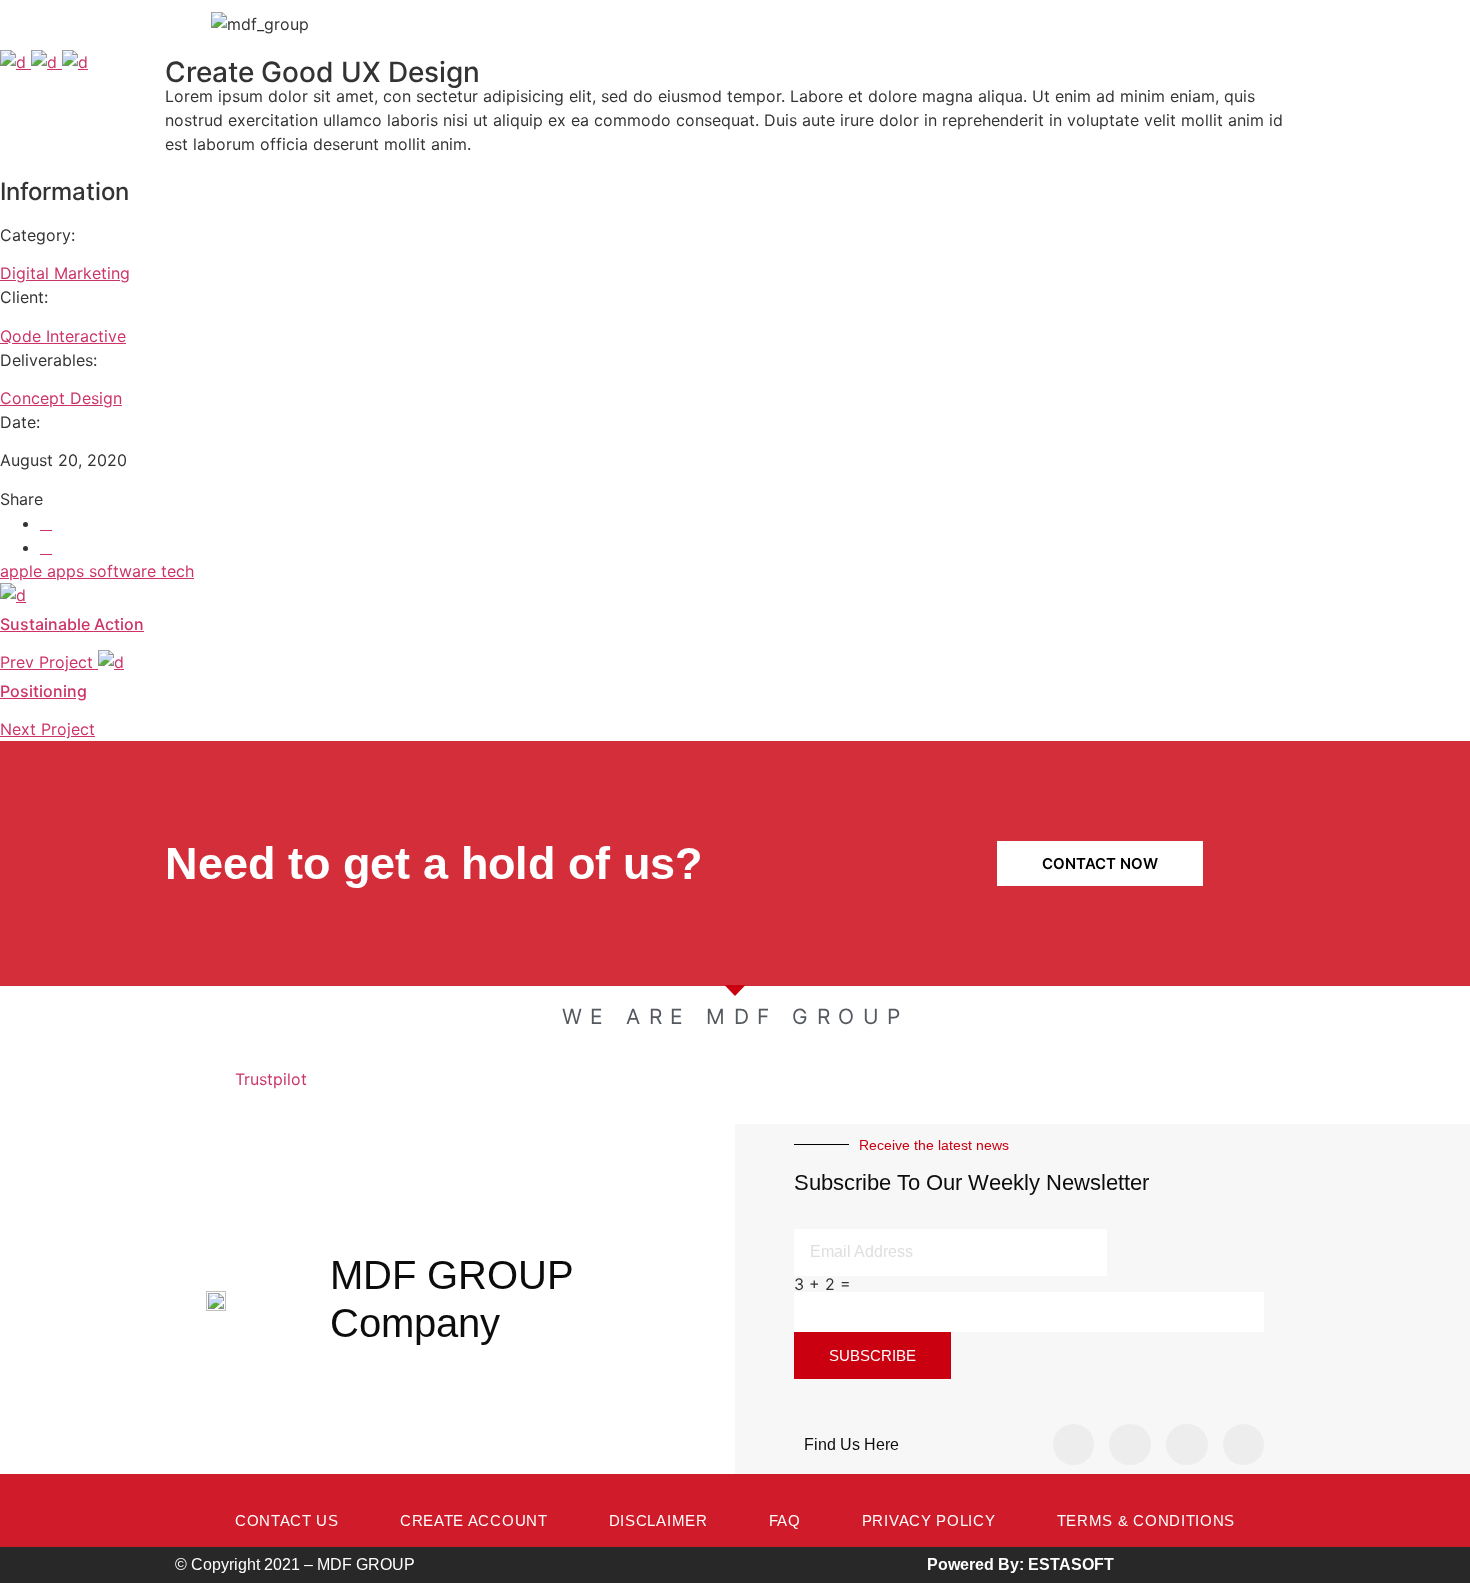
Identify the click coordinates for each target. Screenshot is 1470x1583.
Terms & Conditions (1146, 1520)
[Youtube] (1244, 1445)
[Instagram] (1130, 1445)
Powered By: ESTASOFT (1020, 1564)
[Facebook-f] (1074, 1445)
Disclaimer (658, 1520)
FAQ (785, 1520)
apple (23, 571)
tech (177, 571)
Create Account (474, 1520)
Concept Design (61, 398)
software (125, 571)
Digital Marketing (65, 273)
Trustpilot (271, 1079)
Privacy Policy (929, 1520)
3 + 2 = (822, 1284)
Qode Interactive (63, 336)
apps (68, 571)
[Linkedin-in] (1187, 1445)
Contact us (287, 1520)
